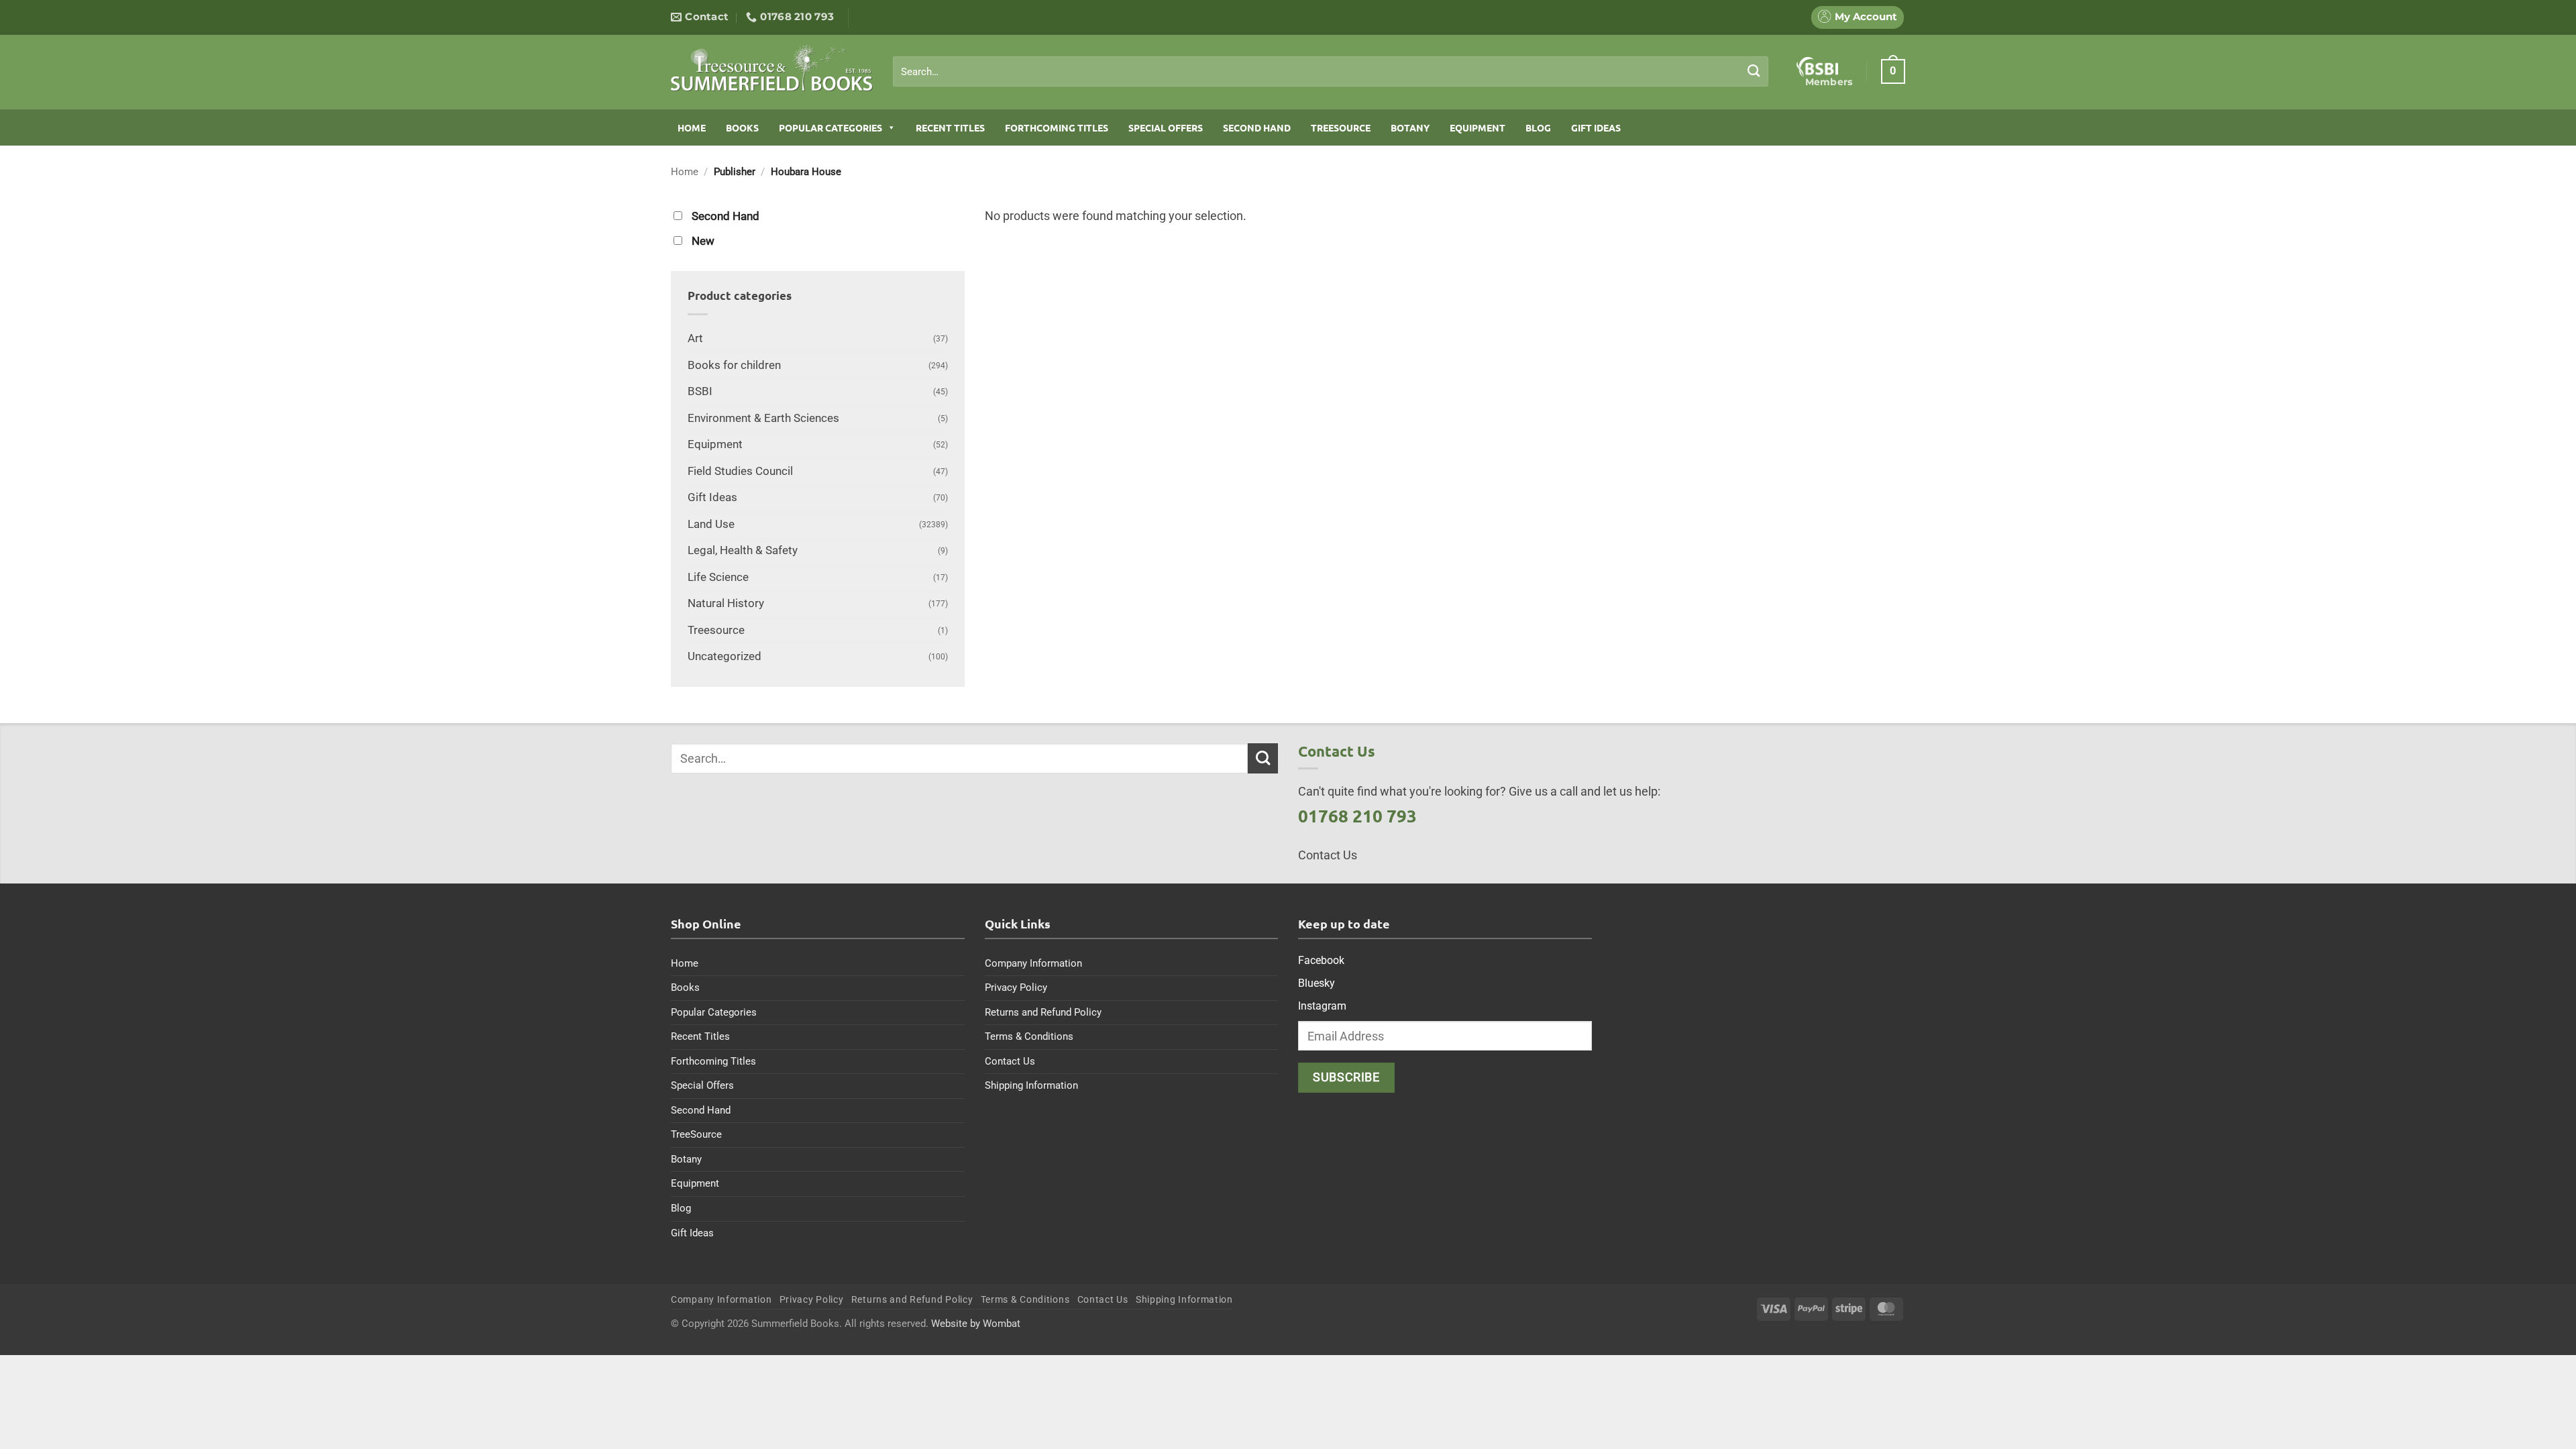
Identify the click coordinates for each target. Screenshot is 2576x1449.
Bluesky (1317, 983)
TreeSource (1341, 127)
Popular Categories (830, 127)
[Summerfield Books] (772, 68)
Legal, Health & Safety (743, 550)
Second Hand (1257, 127)
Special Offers (1166, 127)
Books (742, 127)
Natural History (726, 603)
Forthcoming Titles (1057, 127)
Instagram (1322, 1006)
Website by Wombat (976, 1324)
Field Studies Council (740, 471)
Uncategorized (724, 656)
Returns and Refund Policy (1043, 1012)
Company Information (1033, 963)
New (703, 241)
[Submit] (1754, 71)
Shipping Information (1031, 1085)
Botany (1410, 127)
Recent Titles (950, 127)
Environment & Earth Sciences (763, 418)
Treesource (716, 630)
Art (695, 338)
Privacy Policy (1016, 987)
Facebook (1321, 960)
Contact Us (1010, 1061)
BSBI (700, 391)
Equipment (1478, 127)
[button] (1893, 71)
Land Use (711, 524)
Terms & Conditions (1029, 1036)
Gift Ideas (1596, 127)
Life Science (718, 577)
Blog (1538, 127)
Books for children (734, 365)
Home (692, 127)
